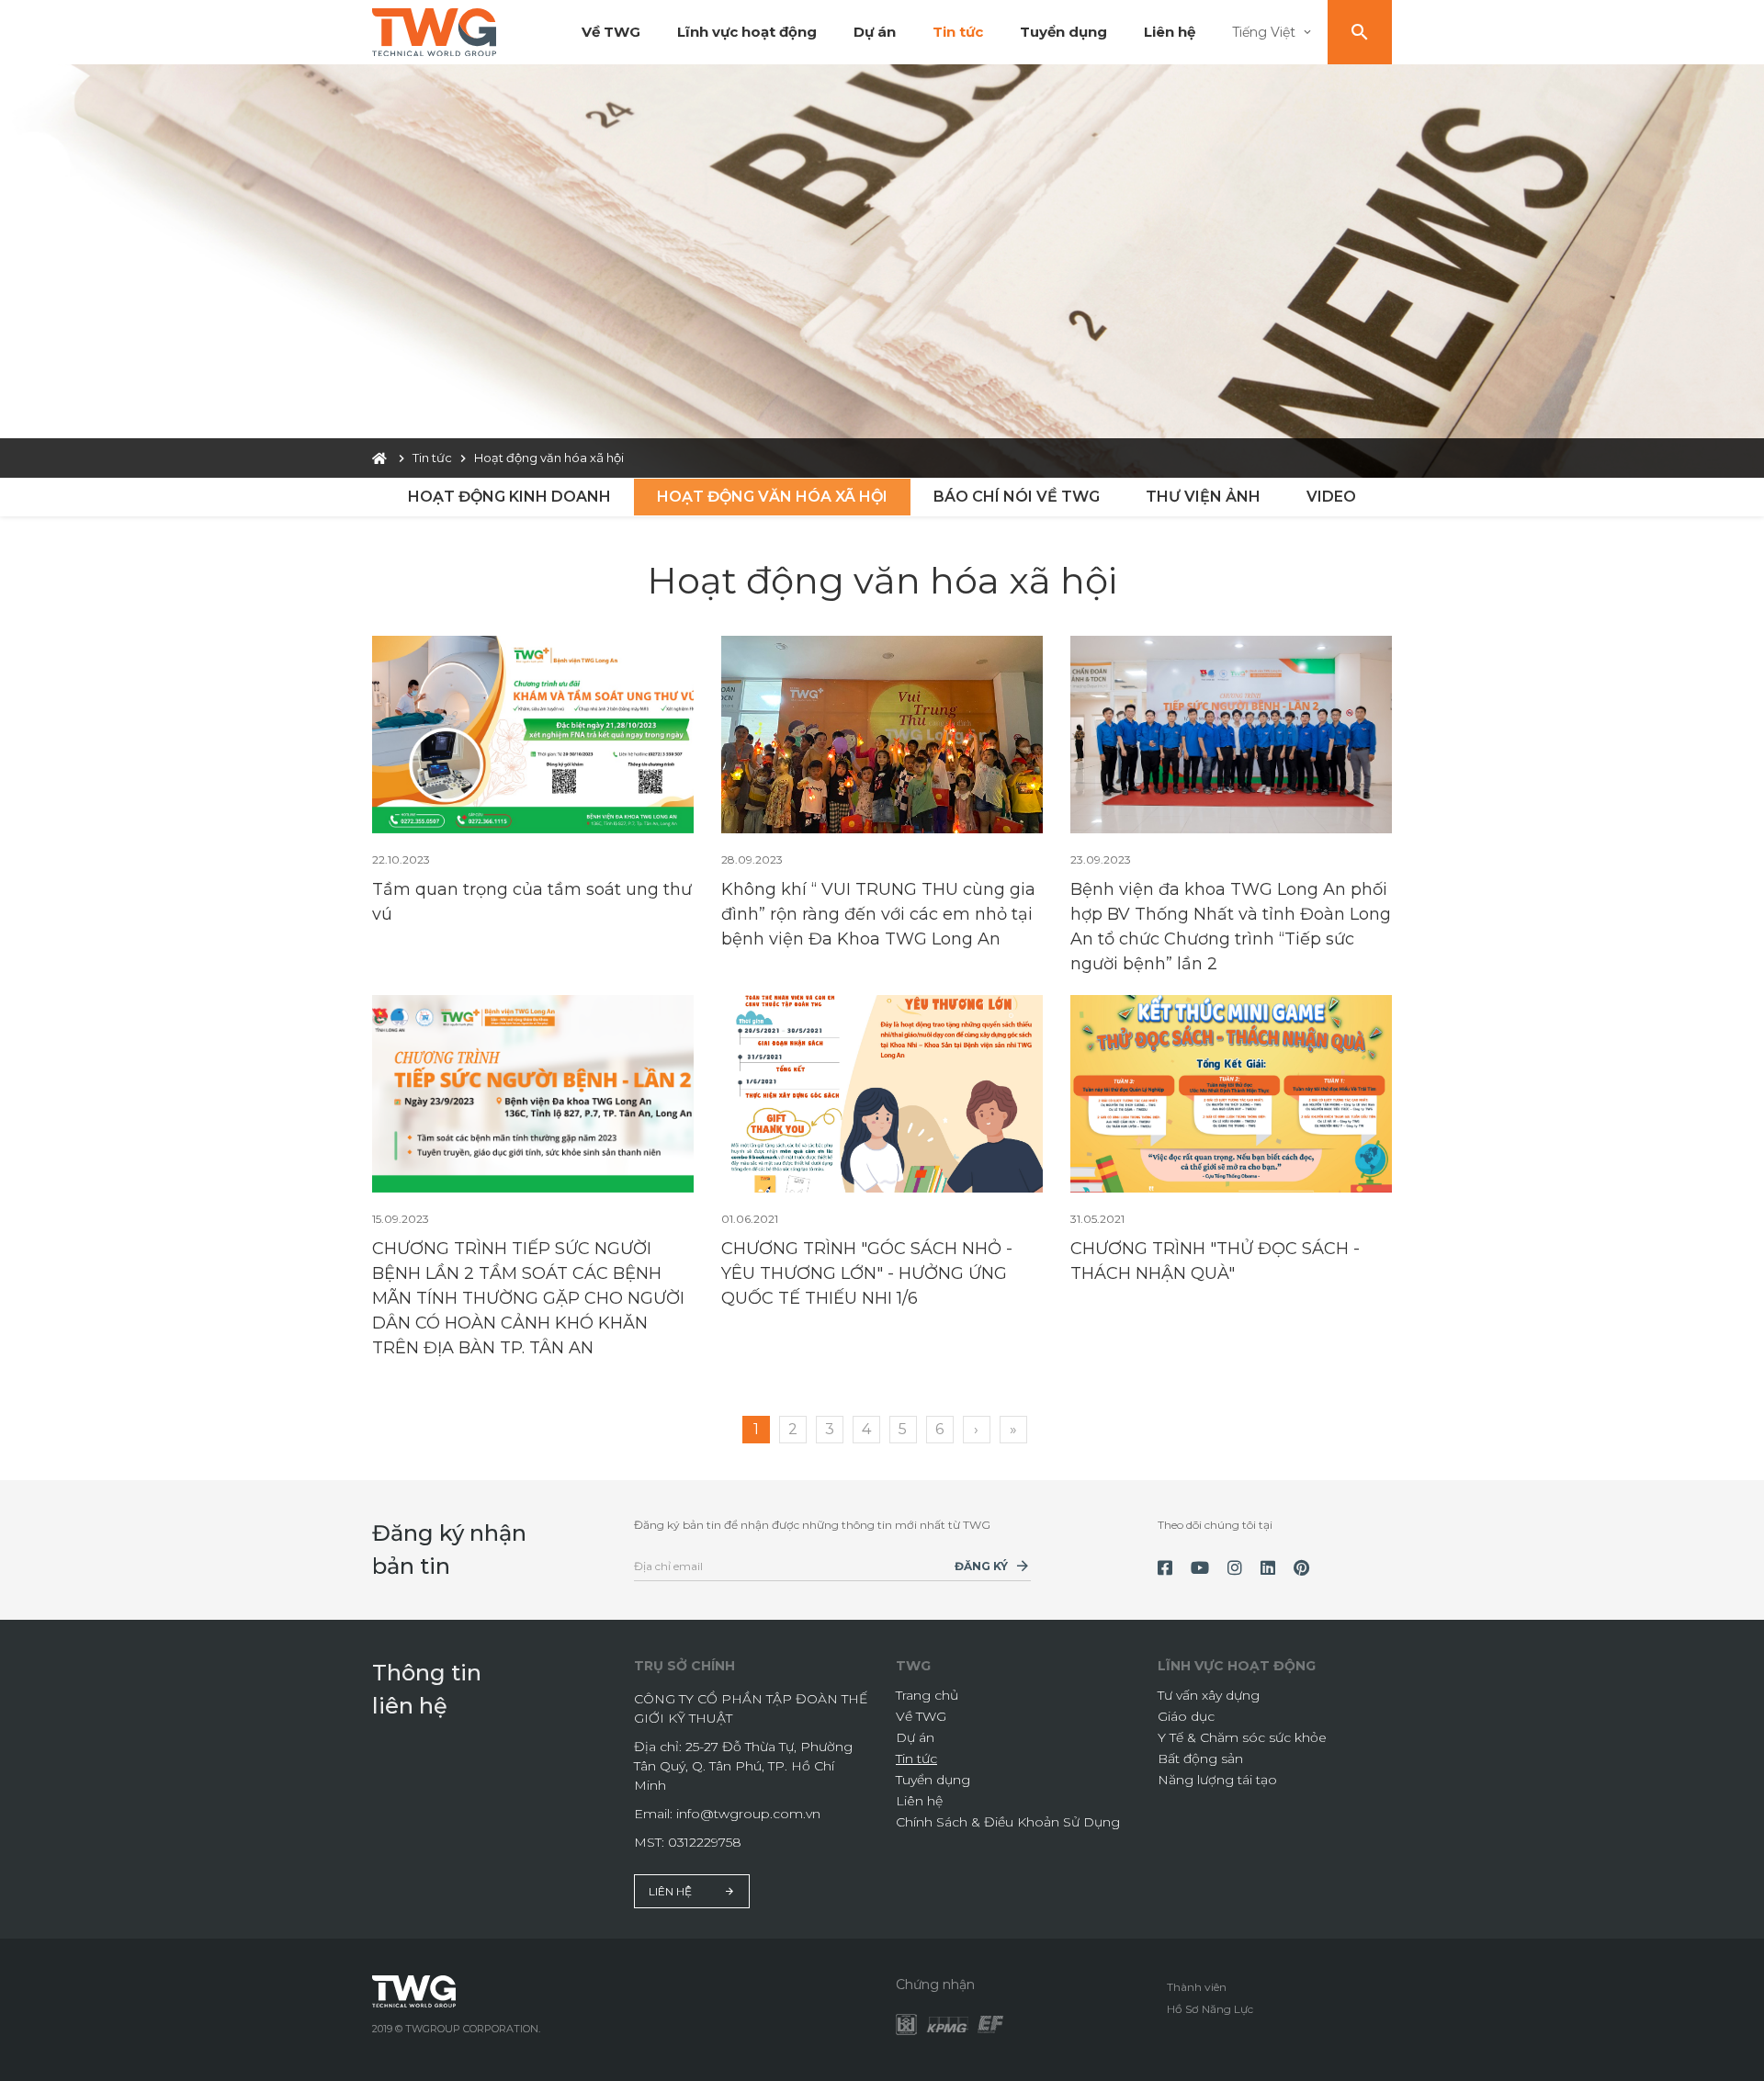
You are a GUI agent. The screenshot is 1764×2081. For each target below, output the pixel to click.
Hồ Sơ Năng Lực (1210, 2009)
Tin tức (958, 32)
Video (1331, 497)
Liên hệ (1170, 32)
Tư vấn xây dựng (1209, 1695)
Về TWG (611, 32)
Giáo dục (1186, 1716)
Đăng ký (981, 1566)
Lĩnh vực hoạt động (747, 32)
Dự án (875, 32)
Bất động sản (1200, 1759)
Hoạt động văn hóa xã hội (772, 497)
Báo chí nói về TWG (1017, 497)
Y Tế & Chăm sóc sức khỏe (1242, 1737)
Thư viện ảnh (1203, 497)
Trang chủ (927, 1695)
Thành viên (1197, 1987)
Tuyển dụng (1063, 32)
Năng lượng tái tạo (1217, 1780)
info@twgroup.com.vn (748, 1814)
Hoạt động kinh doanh (509, 497)
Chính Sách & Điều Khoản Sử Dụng (1008, 1822)
